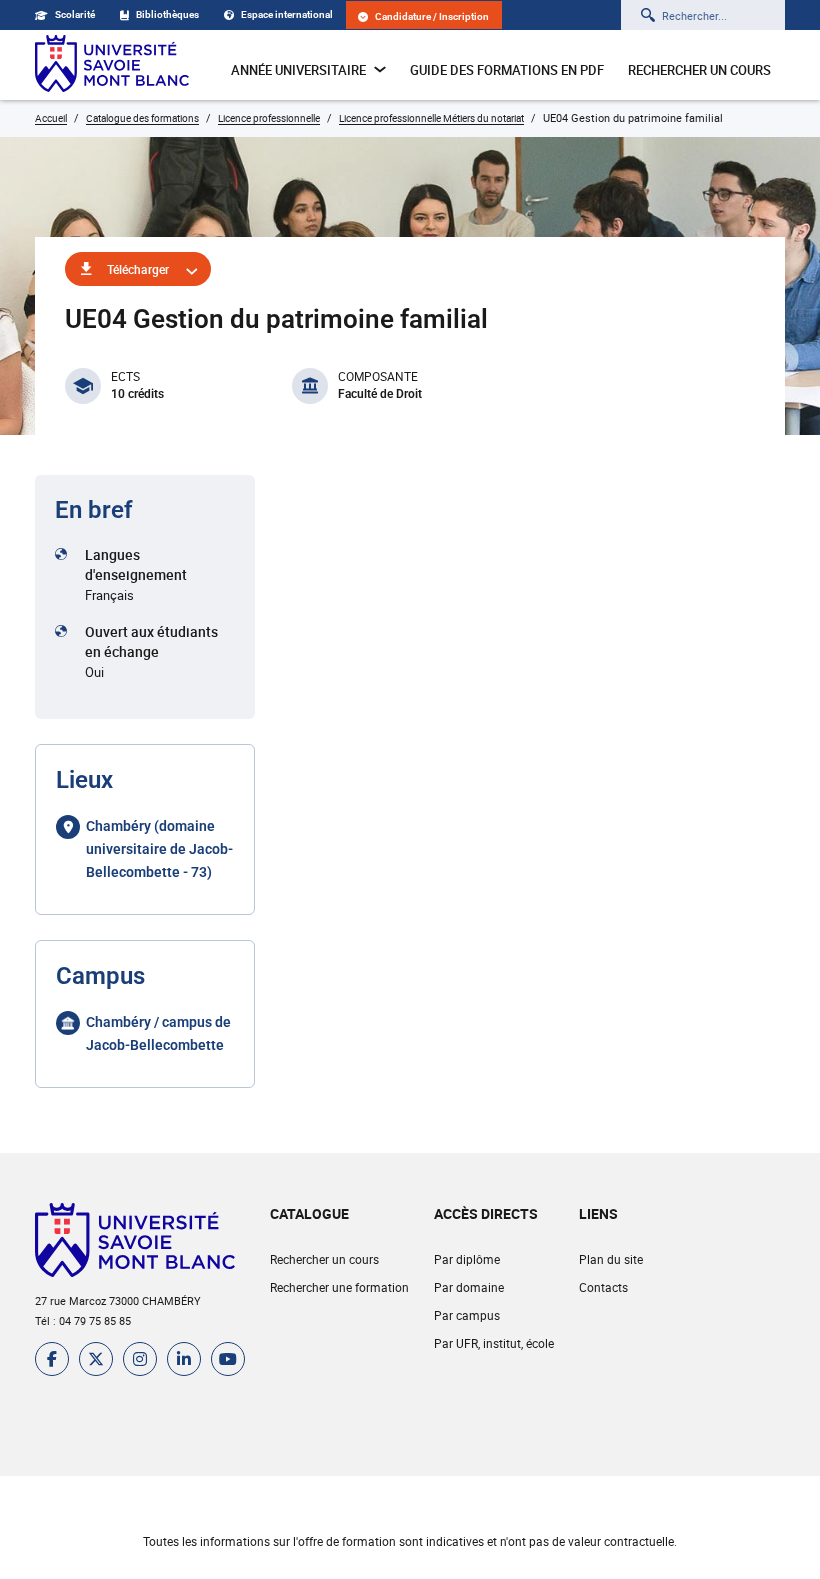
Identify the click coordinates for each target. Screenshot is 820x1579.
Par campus (467, 1315)
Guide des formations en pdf (507, 70)
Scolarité (75, 14)
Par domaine (469, 1287)
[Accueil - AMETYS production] (112, 65)
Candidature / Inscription (432, 16)
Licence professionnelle (269, 118)
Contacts (603, 1287)
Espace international (287, 14)
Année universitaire (298, 70)
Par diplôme (467, 1259)
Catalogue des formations (142, 118)
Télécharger (138, 269)
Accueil (51, 118)
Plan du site (611, 1259)
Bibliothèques (167, 14)
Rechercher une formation (339, 1287)
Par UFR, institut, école (494, 1343)
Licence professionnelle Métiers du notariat (431, 118)
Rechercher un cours (699, 70)
